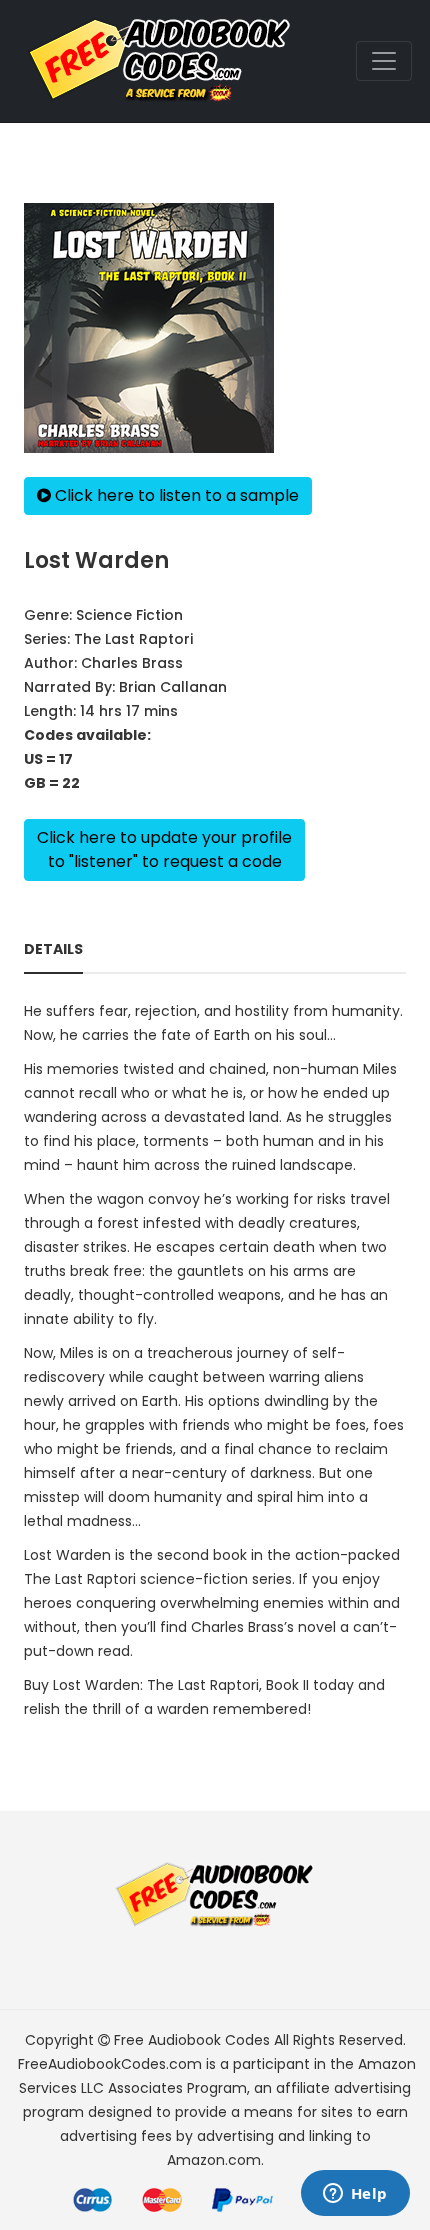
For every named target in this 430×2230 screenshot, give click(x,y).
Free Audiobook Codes (192, 2040)
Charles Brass (132, 663)
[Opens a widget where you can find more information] (355, 2195)
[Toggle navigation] (384, 61)
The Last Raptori (133, 639)
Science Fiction (129, 615)
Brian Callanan (173, 687)
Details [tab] (53, 949)
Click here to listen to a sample (175, 495)
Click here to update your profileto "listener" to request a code (164, 849)
